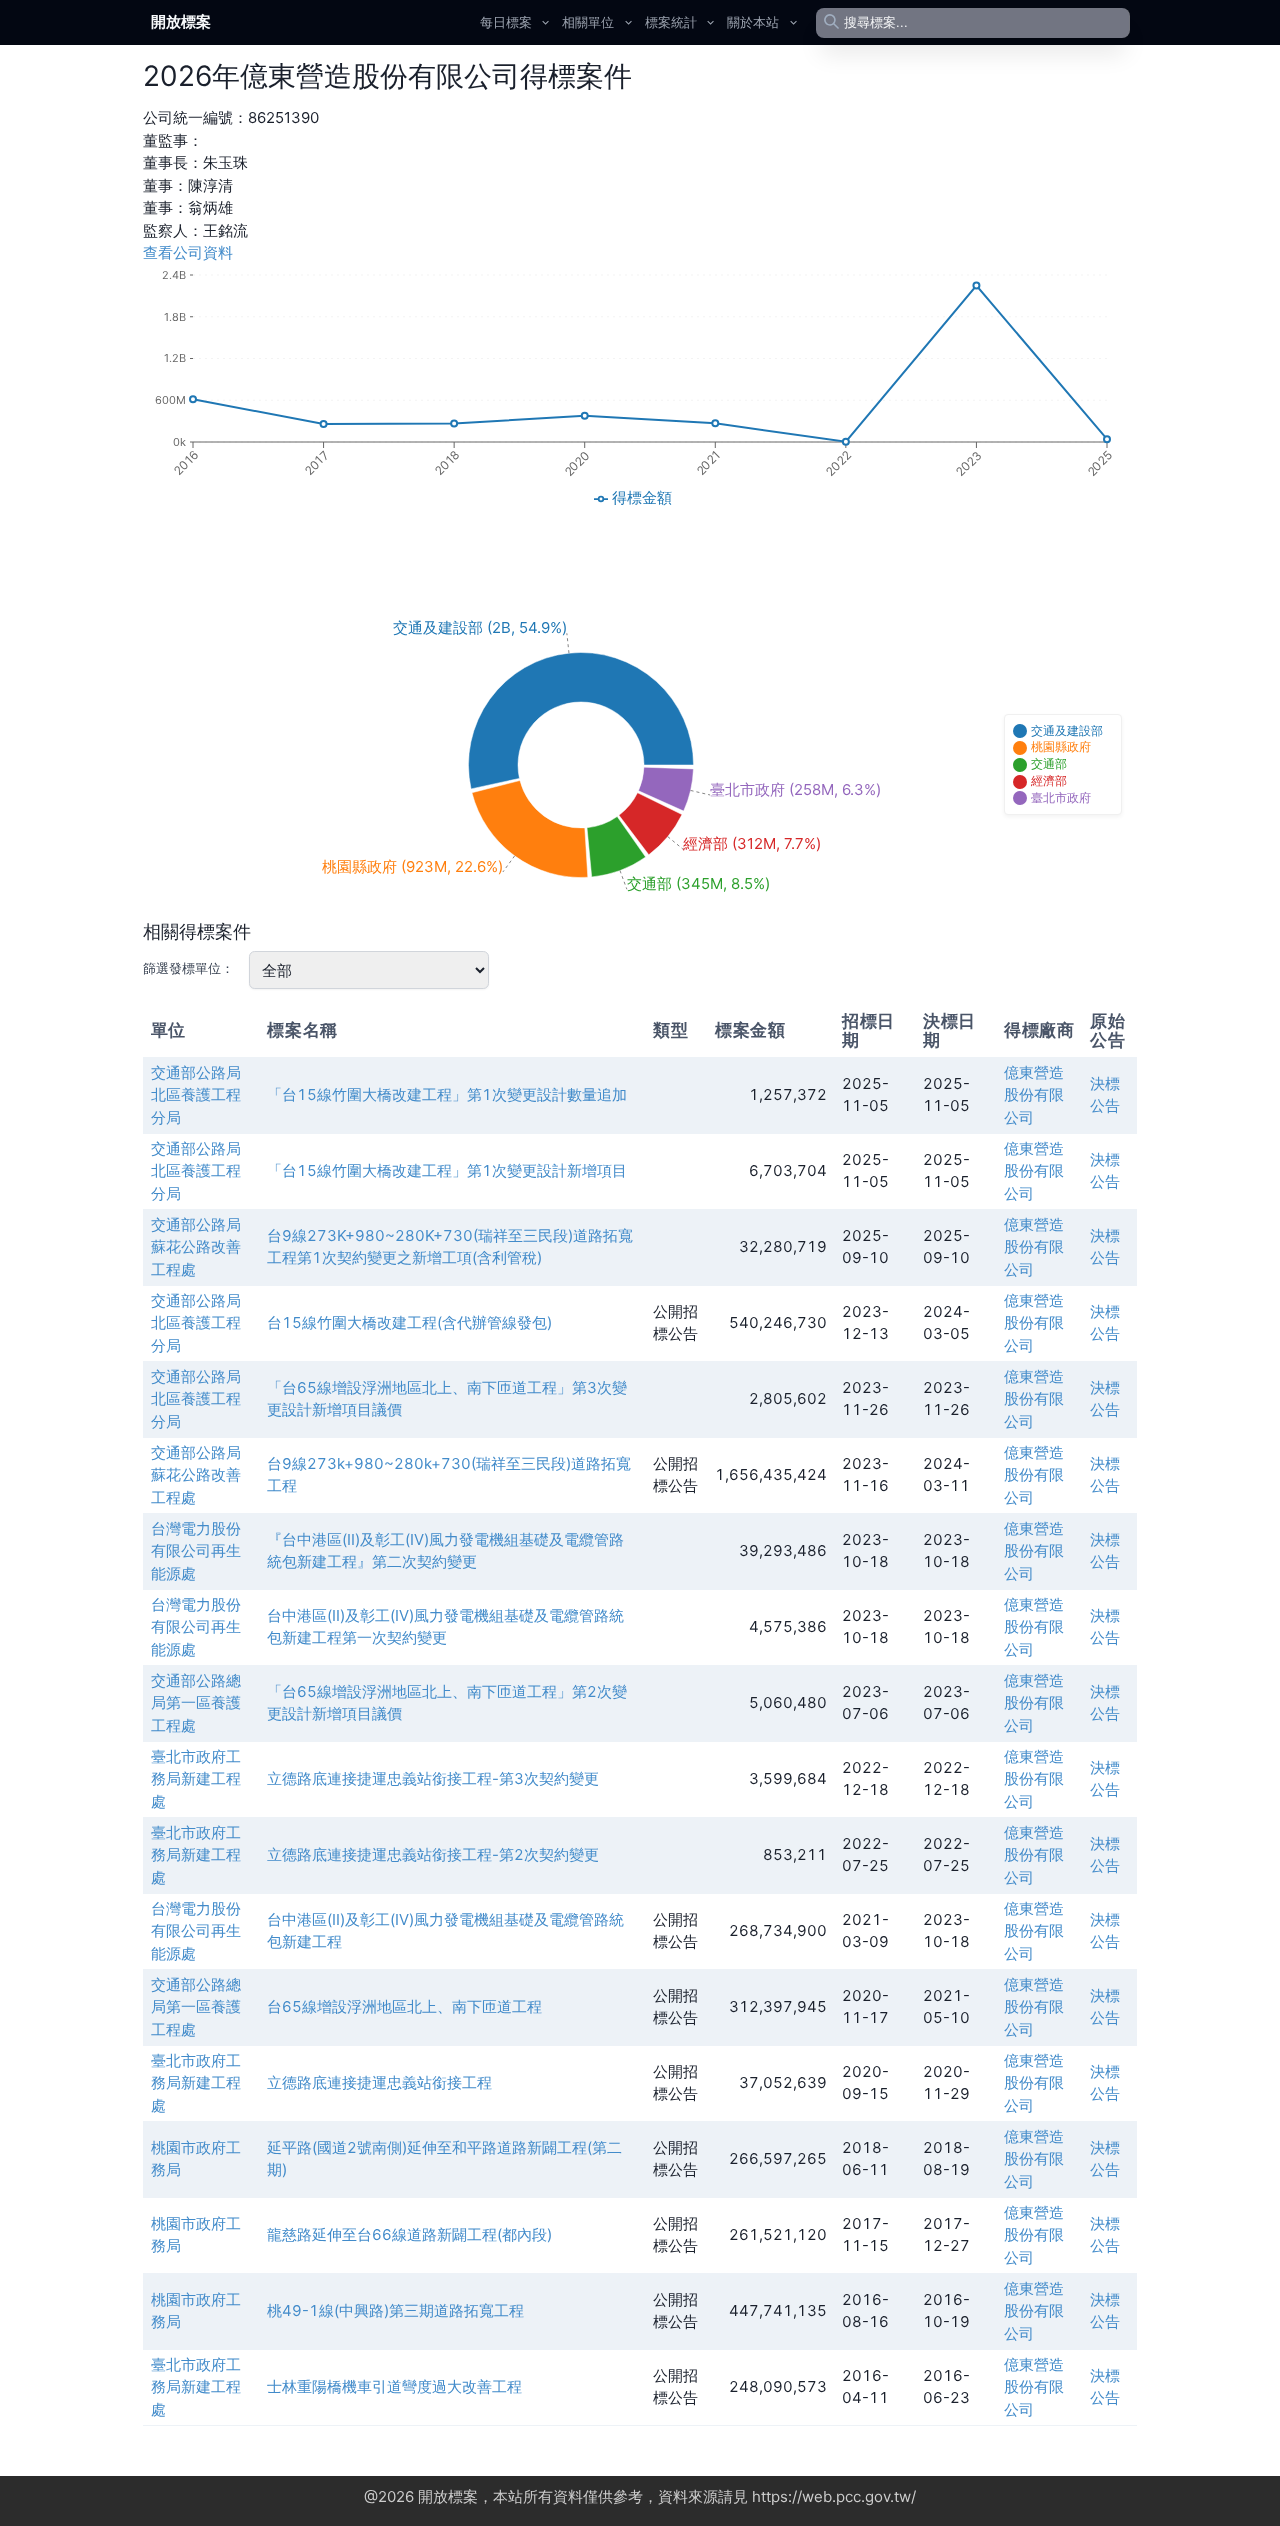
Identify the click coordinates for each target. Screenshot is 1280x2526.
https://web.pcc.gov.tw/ (834, 2496)
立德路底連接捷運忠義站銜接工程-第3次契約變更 (433, 1778)
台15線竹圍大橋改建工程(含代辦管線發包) (409, 1322)
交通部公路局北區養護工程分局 (196, 1095)
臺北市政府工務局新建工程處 (196, 1779)
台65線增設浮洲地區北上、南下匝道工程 (404, 2006)
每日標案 (506, 22)
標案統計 (671, 22)
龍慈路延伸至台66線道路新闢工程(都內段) (409, 2234)
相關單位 (588, 22)
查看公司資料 (188, 252)
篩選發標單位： (188, 968)
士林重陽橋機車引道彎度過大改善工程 (394, 2386)
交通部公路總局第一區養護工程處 (196, 1703)
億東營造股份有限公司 (1034, 1095)
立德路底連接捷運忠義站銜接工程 (379, 2082)
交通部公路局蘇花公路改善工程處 (196, 1247)
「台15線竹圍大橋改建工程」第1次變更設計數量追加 (447, 1094)
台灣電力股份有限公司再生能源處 (196, 1551)
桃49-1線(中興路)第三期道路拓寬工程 (395, 2310)
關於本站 (753, 22)
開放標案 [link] (181, 21)
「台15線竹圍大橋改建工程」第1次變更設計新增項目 (447, 1170)
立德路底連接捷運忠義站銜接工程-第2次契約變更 (433, 1854)
